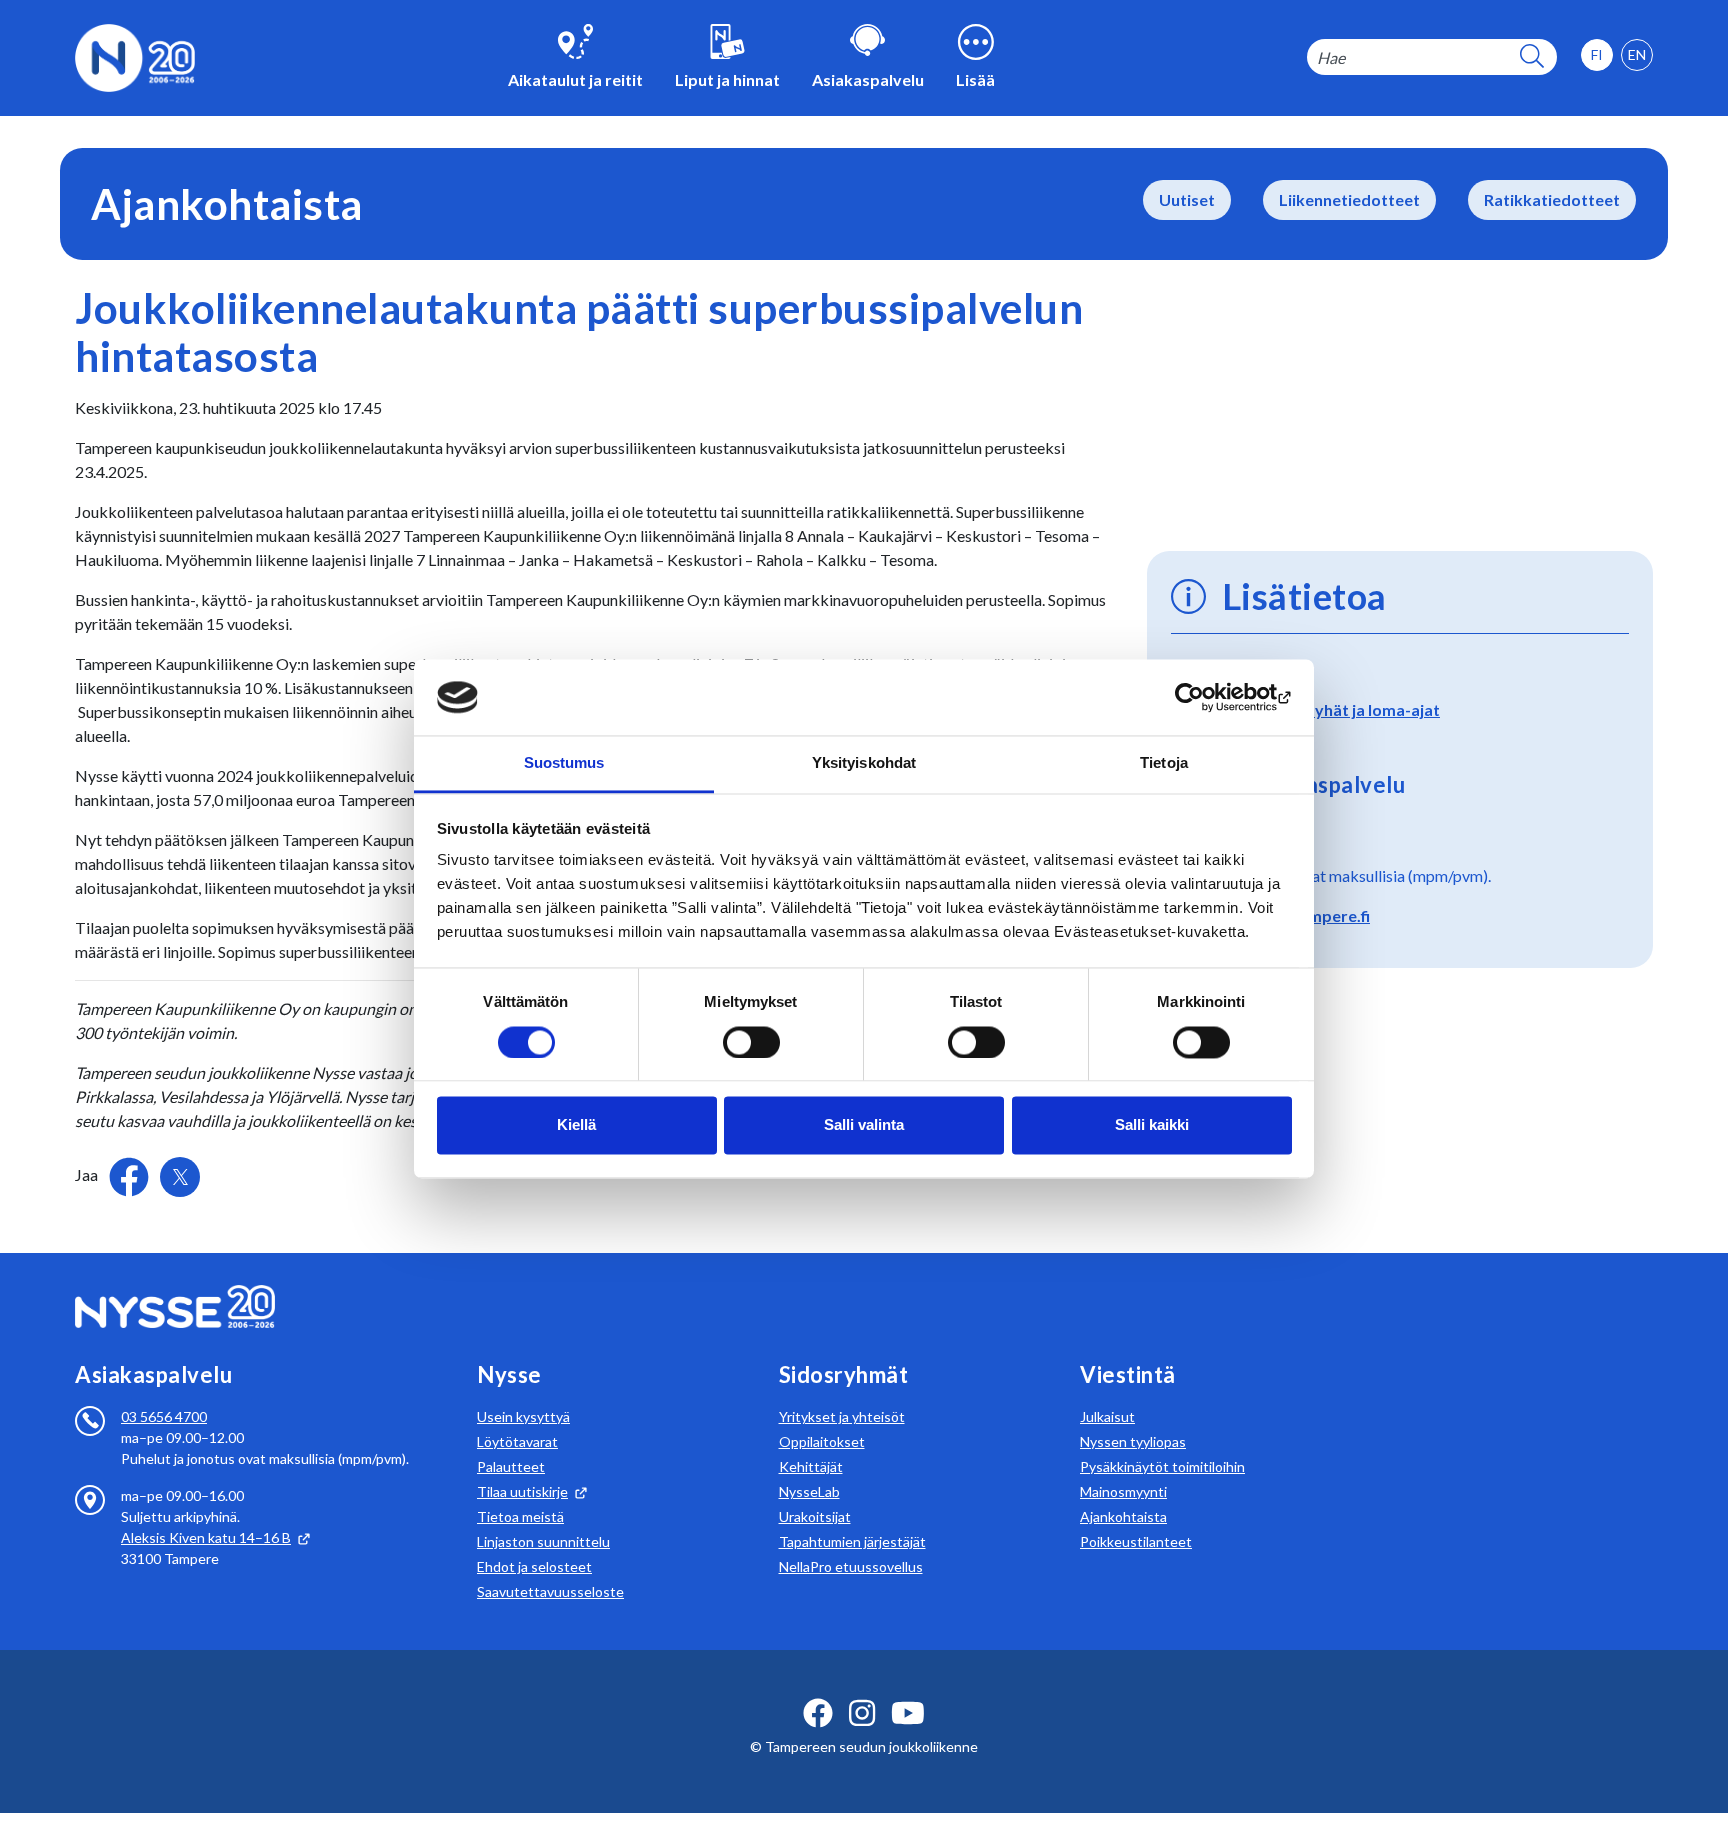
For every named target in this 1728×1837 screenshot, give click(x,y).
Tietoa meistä (520, 1516)
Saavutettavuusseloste (550, 1591)
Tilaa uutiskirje (522, 1491)
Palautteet (511, 1466)
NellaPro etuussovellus (851, 1566)
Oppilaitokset (822, 1441)
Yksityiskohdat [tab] (864, 763)
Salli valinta (864, 1125)
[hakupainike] (1532, 57)
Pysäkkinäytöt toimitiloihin (1162, 1466)
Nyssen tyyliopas (1133, 1441)
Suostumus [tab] (564, 763)
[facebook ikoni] (818, 1713)
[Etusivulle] (135, 55)
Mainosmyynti (1123, 1491)
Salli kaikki (1152, 1125)
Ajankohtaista (1123, 1516)
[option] (1637, 55)
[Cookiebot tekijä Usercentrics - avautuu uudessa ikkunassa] (1204, 697)
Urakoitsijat (815, 1516)
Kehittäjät (811, 1466)
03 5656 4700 (164, 1416)
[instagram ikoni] (862, 1713)
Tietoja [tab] (1164, 763)
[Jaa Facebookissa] (130, 1174)
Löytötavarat (517, 1441)
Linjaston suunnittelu (543, 1541)
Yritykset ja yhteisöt (842, 1416)
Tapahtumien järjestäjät (852, 1541)
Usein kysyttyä (523, 1416)
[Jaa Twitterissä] (180, 1177)
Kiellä (576, 1125)
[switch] (751, 1042)
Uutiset (1187, 199)
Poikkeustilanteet (1136, 1541)
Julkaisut (1107, 1416)
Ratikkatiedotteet (1552, 199)
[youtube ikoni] (908, 1713)
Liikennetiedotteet (1349, 199)
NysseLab (809, 1491)
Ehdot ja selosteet (534, 1566)
